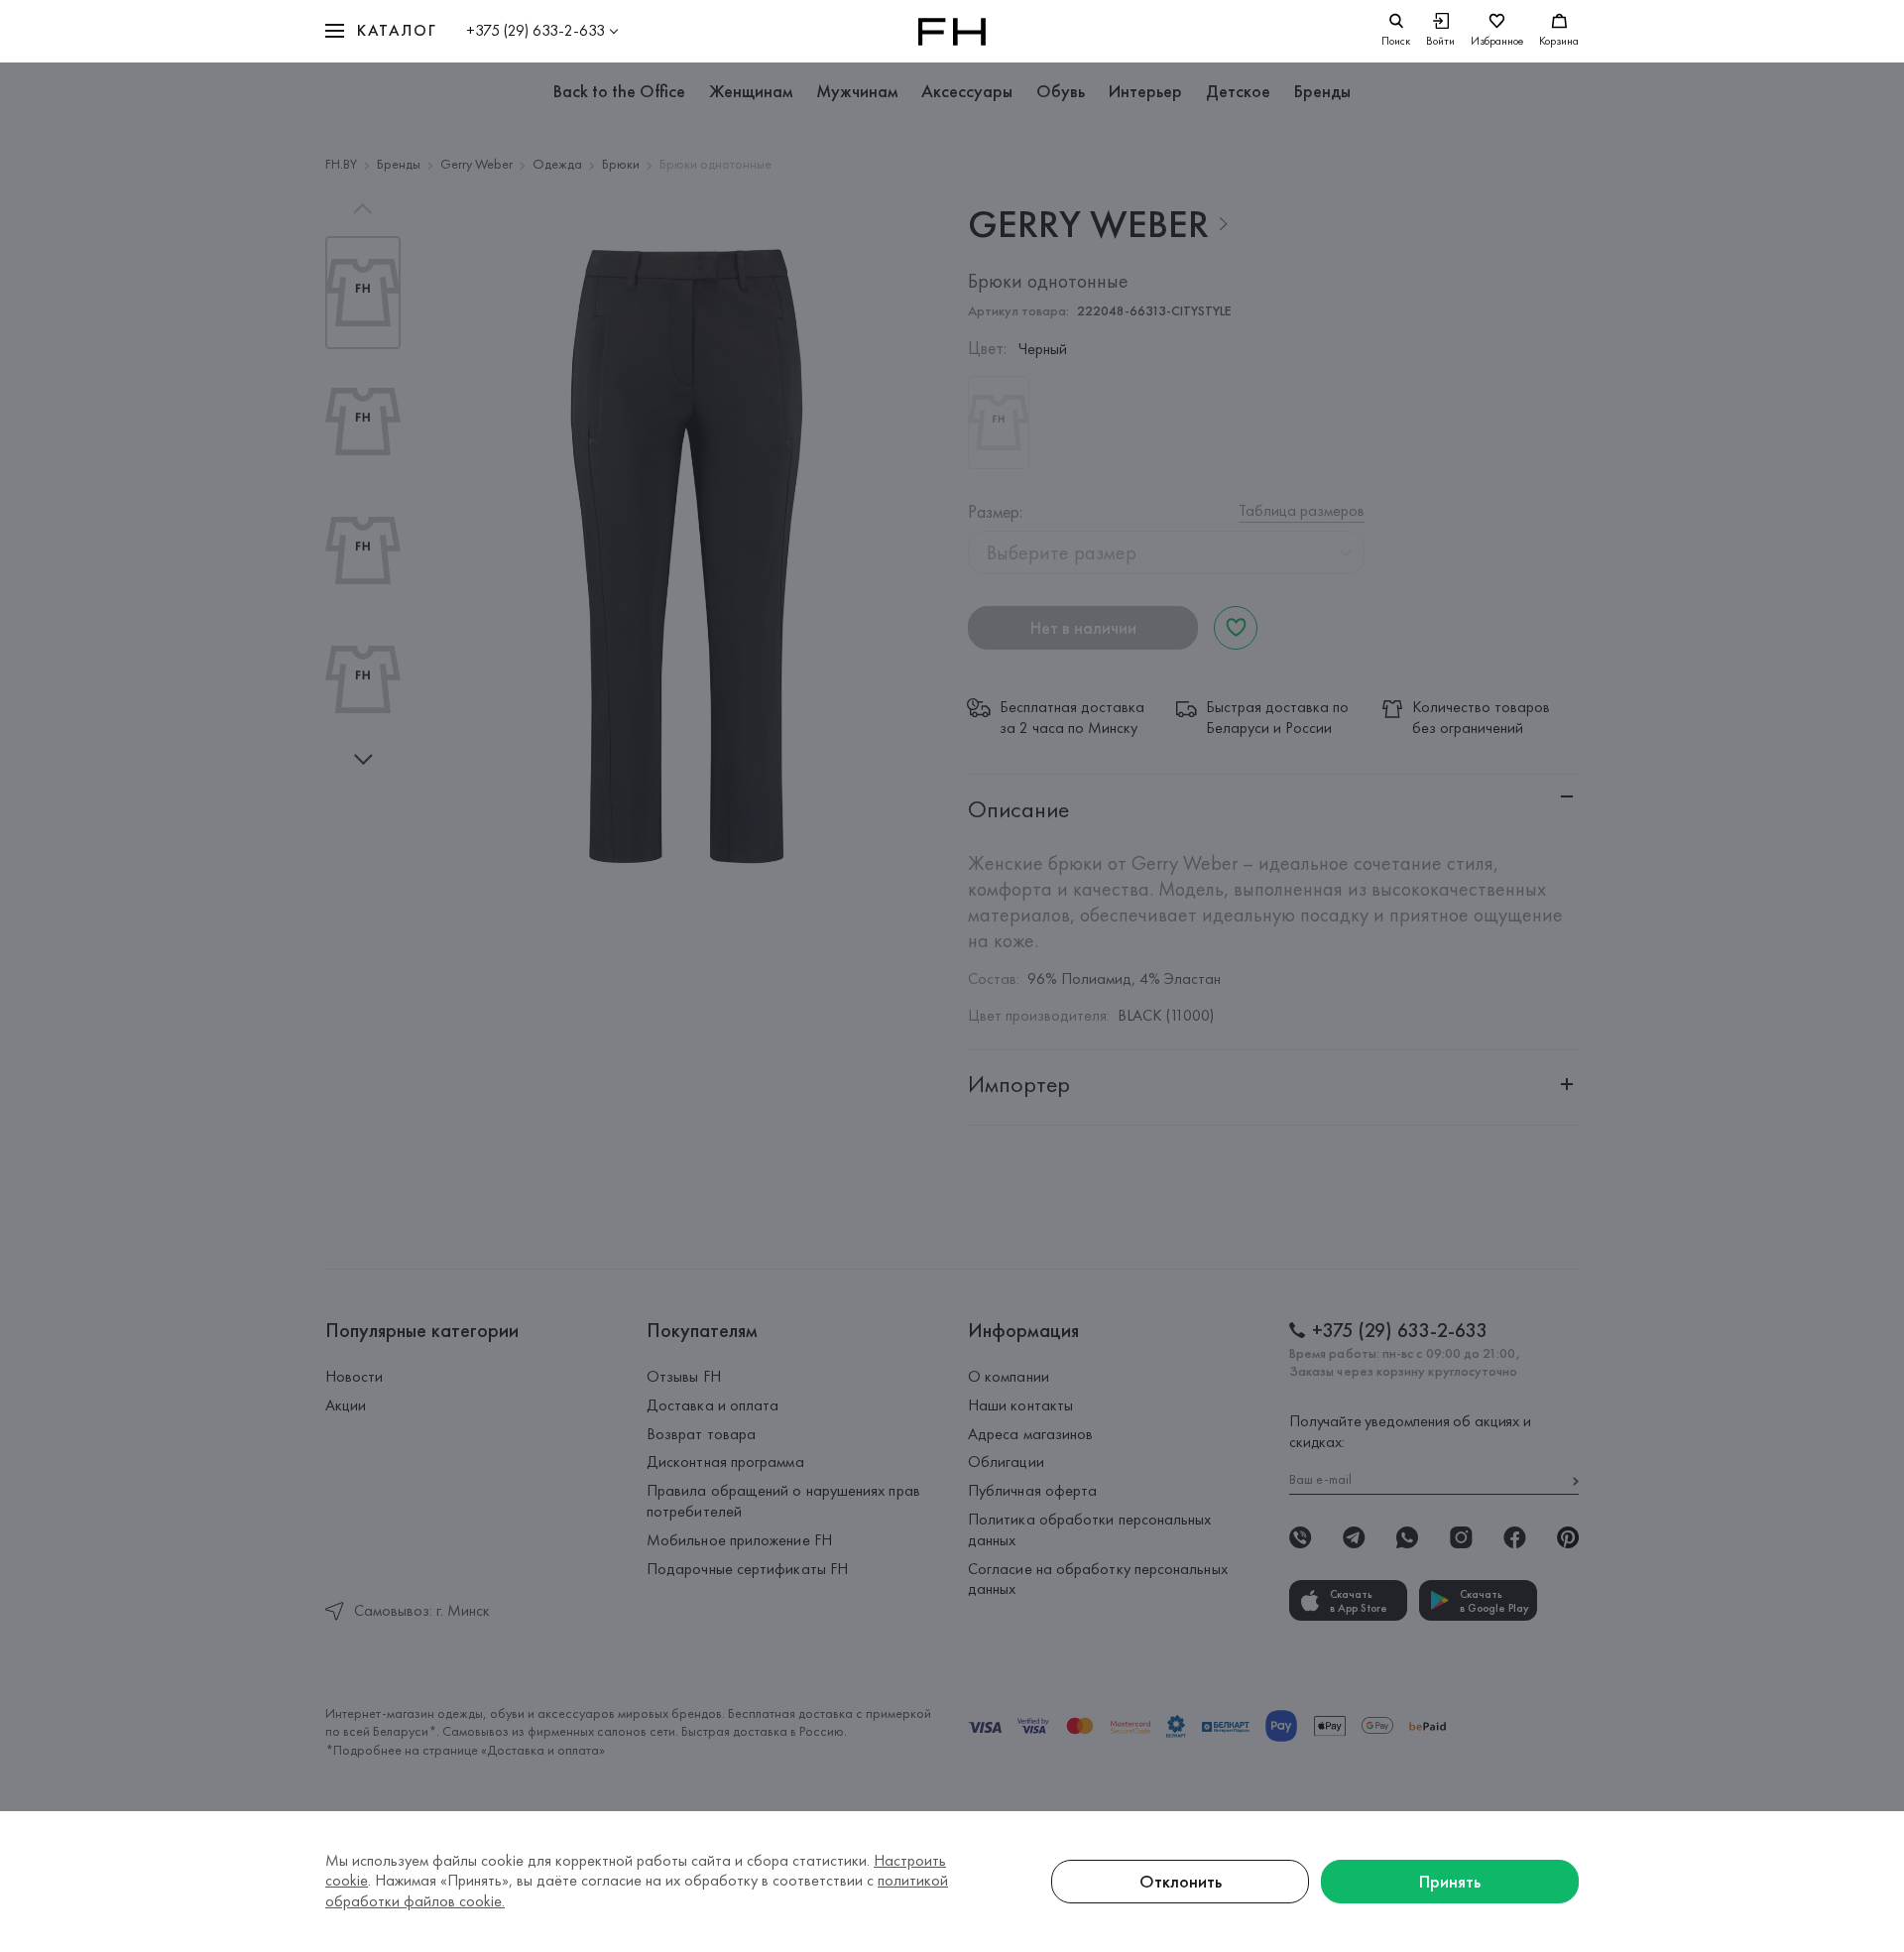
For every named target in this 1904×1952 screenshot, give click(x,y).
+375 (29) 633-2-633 (535, 30)
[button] (381, 31)
